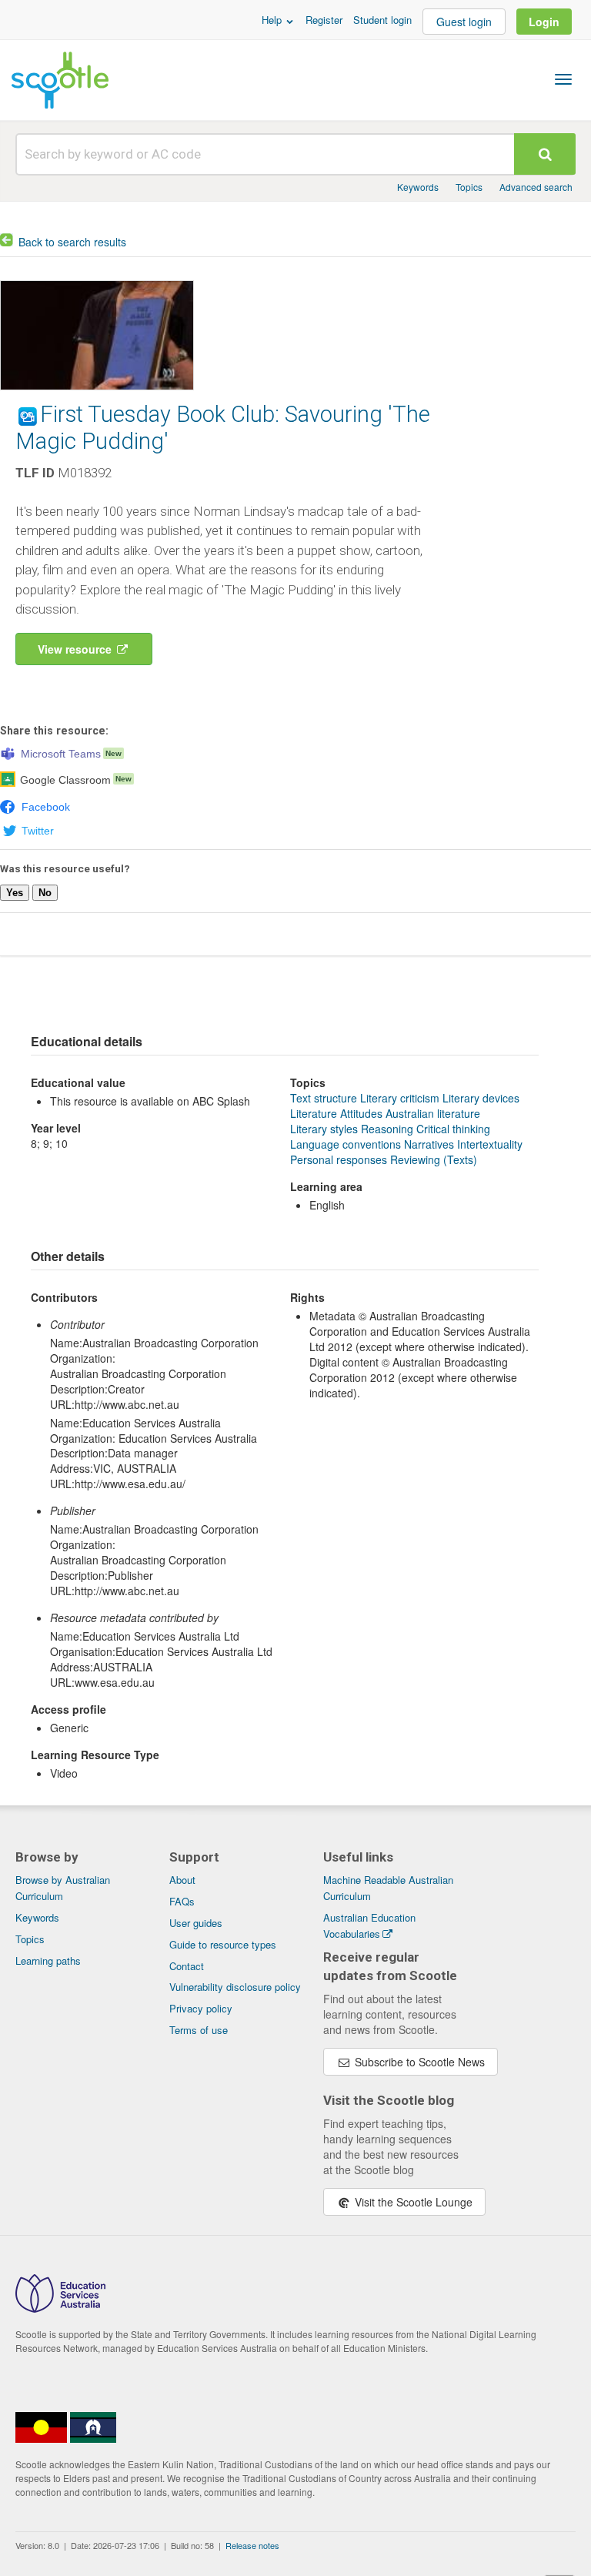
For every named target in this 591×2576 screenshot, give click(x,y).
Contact (187, 1966)
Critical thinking (453, 1129)
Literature (314, 1113)
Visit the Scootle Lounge (412, 2202)
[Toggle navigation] (563, 79)
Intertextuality (490, 1144)
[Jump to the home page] (60, 80)
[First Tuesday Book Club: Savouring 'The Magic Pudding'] (97, 393)
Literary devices (481, 1098)
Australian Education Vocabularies (369, 1925)
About (182, 1880)
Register (324, 20)
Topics (469, 187)
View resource (76, 649)
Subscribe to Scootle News (418, 2062)
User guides (196, 1923)
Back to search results (72, 242)
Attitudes (361, 1113)
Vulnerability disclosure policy (235, 1987)
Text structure (324, 1098)
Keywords (418, 187)
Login (544, 22)
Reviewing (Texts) (434, 1159)
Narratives (429, 1144)
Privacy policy (201, 2008)
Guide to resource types (223, 1944)
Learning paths (48, 1960)
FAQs (182, 1901)
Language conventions (346, 1144)
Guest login (464, 22)
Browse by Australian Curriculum (63, 1888)
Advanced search (536, 187)
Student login (382, 20)
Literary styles (324, 1129)
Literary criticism (400, 1098)
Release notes (252, 2545)
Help (273, 20)
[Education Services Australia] (60, 2308)
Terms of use (199, 2030)
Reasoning (387, 1129)
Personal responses (339, 1159)
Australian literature (433, 1113)
